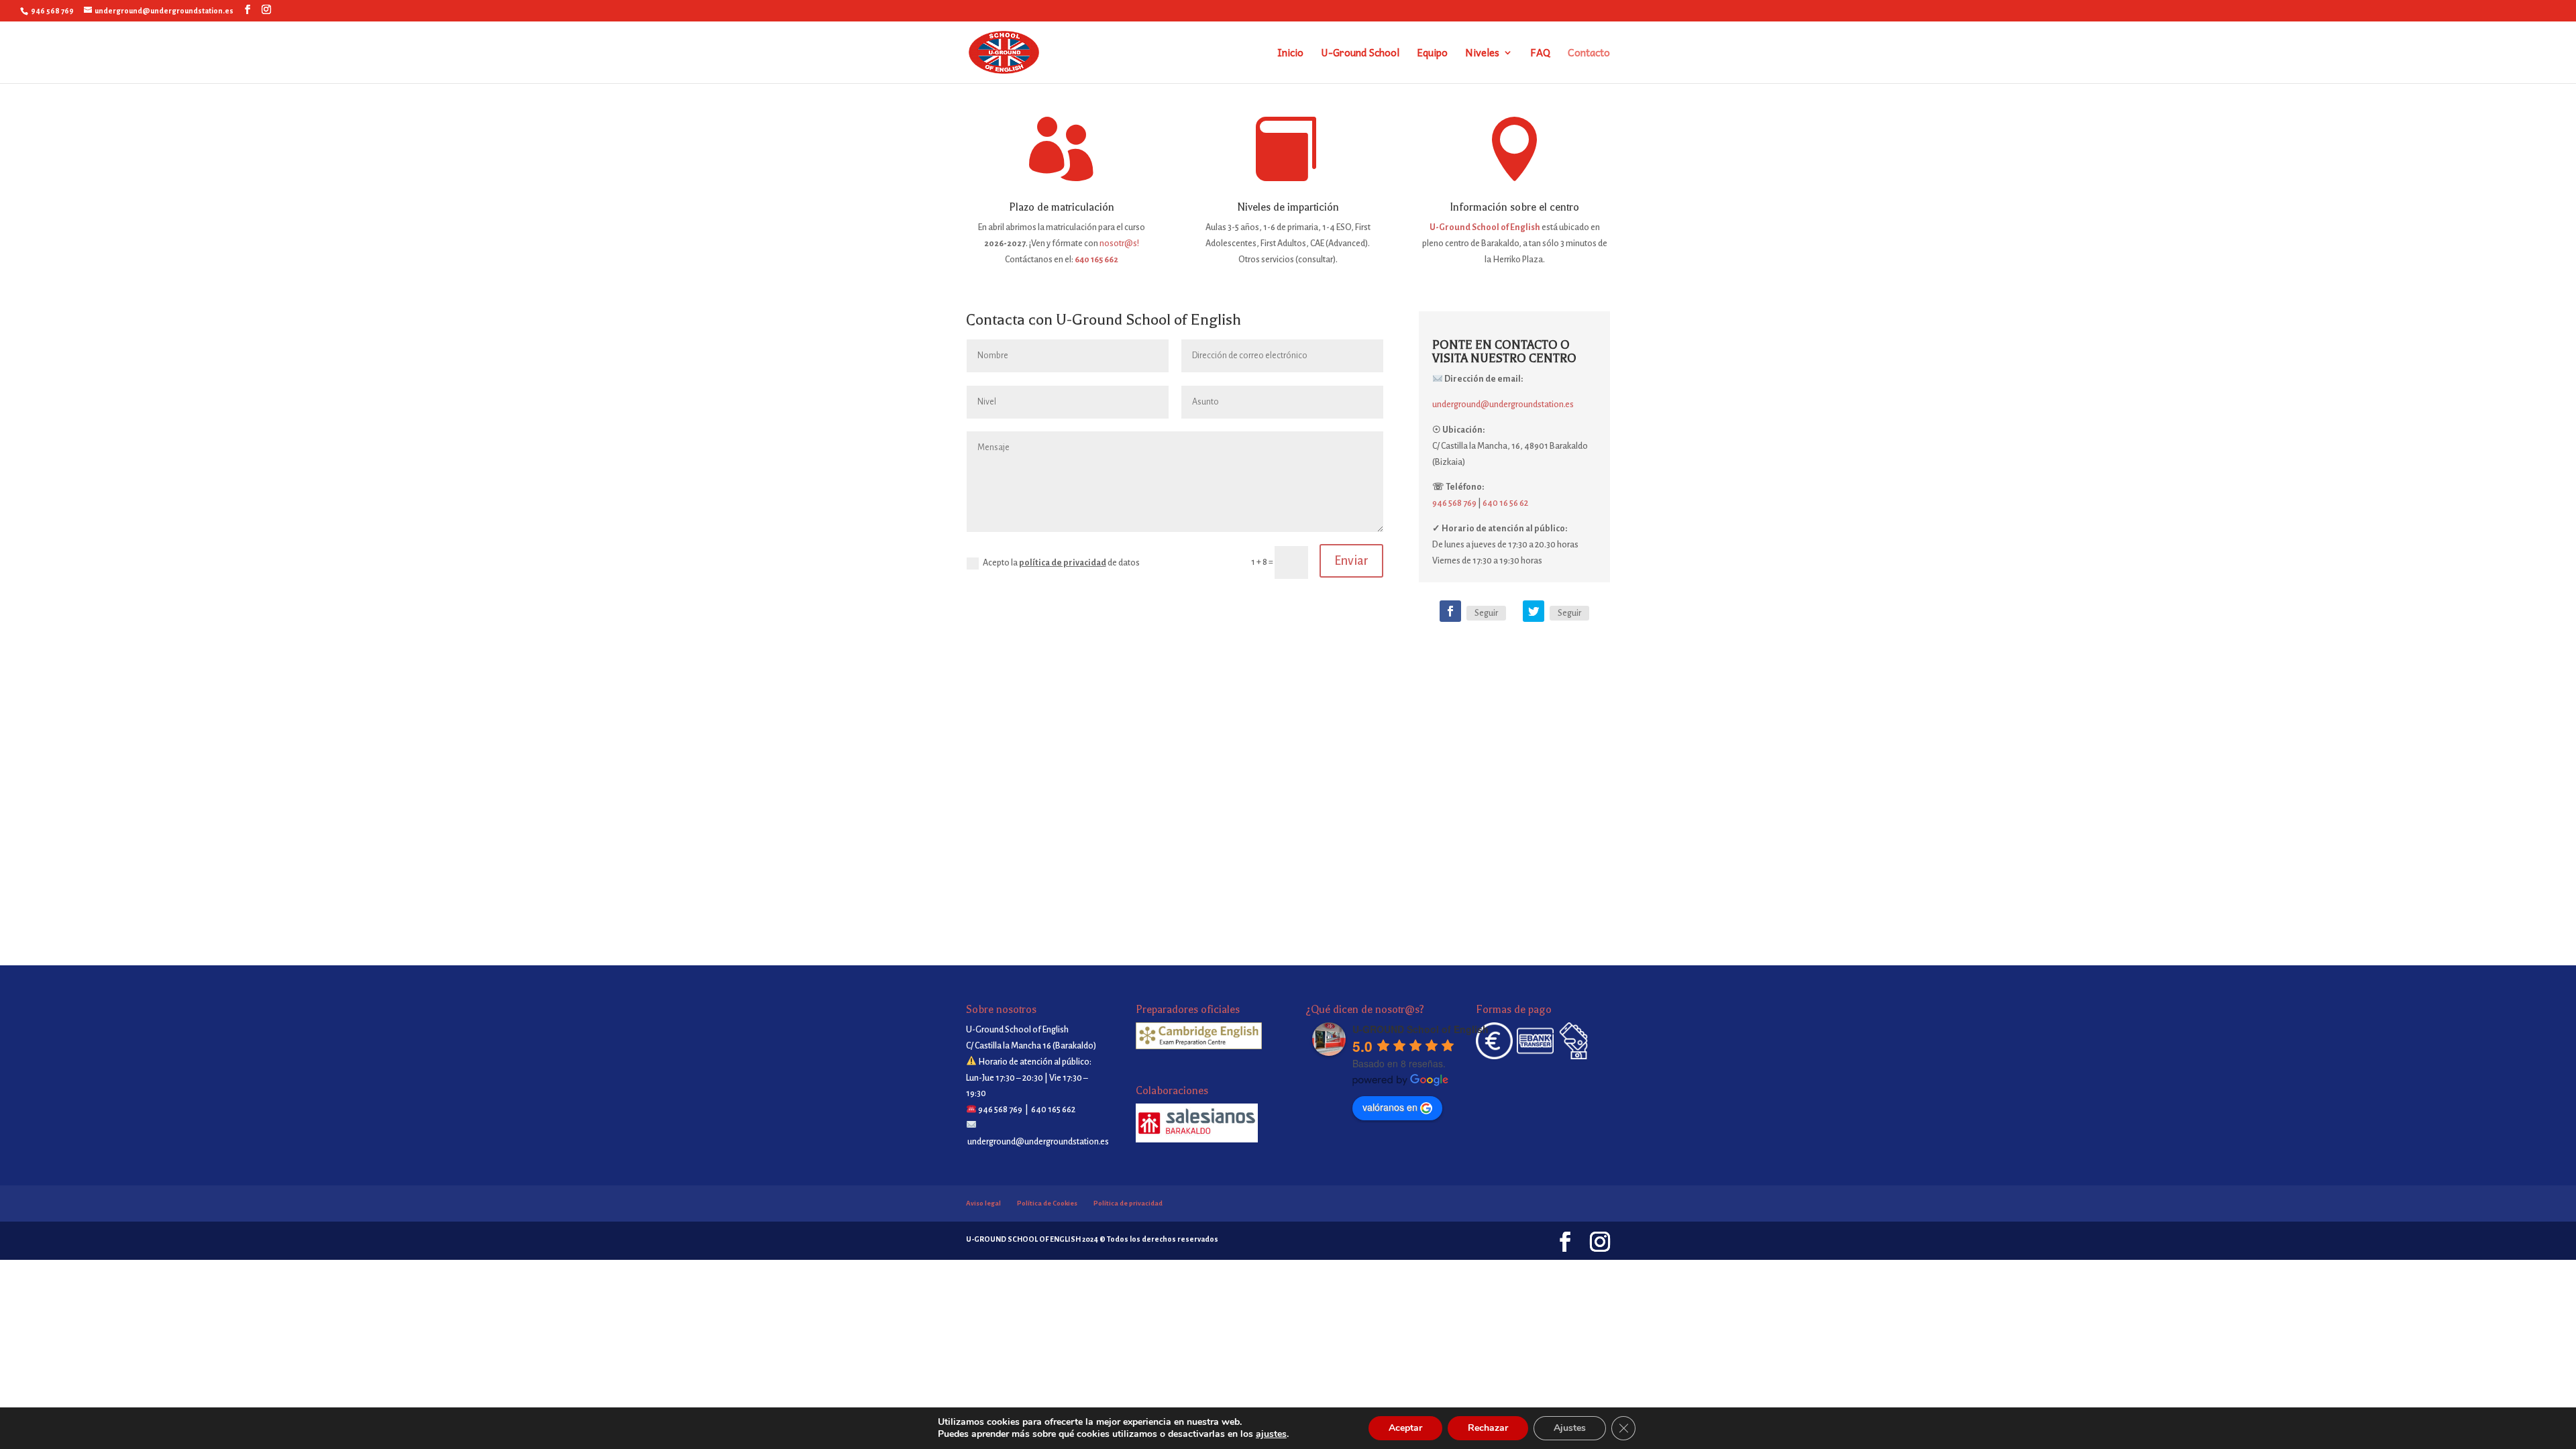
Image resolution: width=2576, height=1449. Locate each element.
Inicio (1290, 54)
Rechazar (1488, 1428)
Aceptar (1405, 1428)
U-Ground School (1360, 54)
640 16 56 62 (1505, 503)
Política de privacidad (1128, 1203)
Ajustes (1570, 1428)
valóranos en (1390, 1107)
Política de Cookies (1047, 1203)
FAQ (1540, 54)
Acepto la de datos (1061, 563)
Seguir (1486, 613)
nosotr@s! (1119, 244)
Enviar (1351, 561)
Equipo (1432, 54)
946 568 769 (1454, 503)
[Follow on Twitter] (1534, 611)
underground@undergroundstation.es (1503, 405)
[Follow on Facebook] (1450, 611)
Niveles (1482, 54)
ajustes (1271, 1434)
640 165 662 (1096, 260)
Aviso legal (983, 1203)
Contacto (1589, 54)
